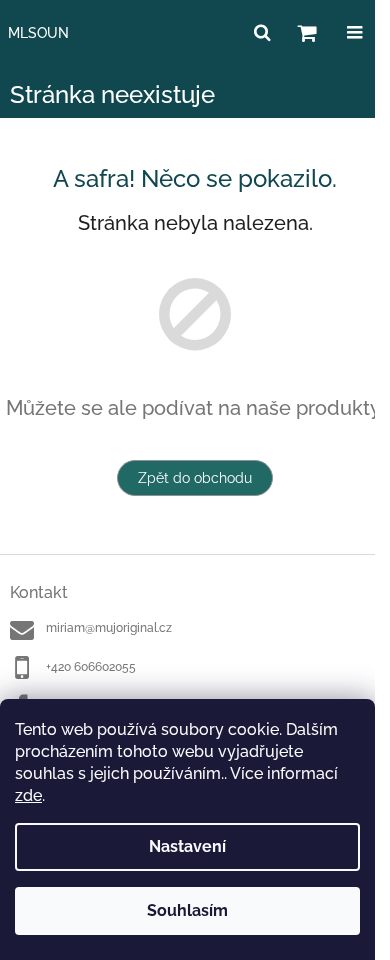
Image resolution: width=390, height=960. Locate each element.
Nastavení (187, 846)
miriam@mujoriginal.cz (109, 628)
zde (28, 795)
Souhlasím (187, 910)
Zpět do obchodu (195, 478)
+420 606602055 (91, 667)
